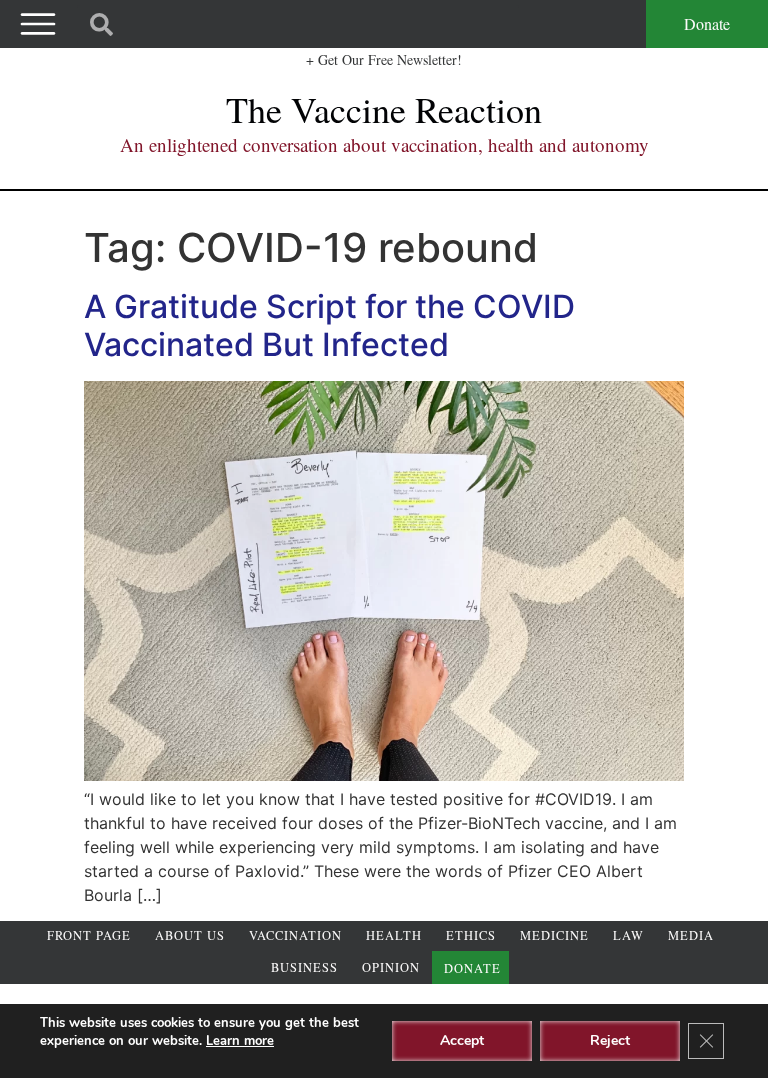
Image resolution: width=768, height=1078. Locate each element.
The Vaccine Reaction (384, 109)
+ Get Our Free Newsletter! (384, 59)
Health (394, 935)
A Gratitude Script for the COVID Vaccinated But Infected (329, 325)
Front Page (89, 935)
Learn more (240, 1041)
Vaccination (295, 935)
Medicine (554, 935)
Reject (610, 1040)
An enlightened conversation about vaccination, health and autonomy (384, 144)
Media (691, 935)
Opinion (391, 967)
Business (304, 967)
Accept (462, 1040)
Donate (707, 23)
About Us (190, 935)
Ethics (471, 935)
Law (628, 935)
